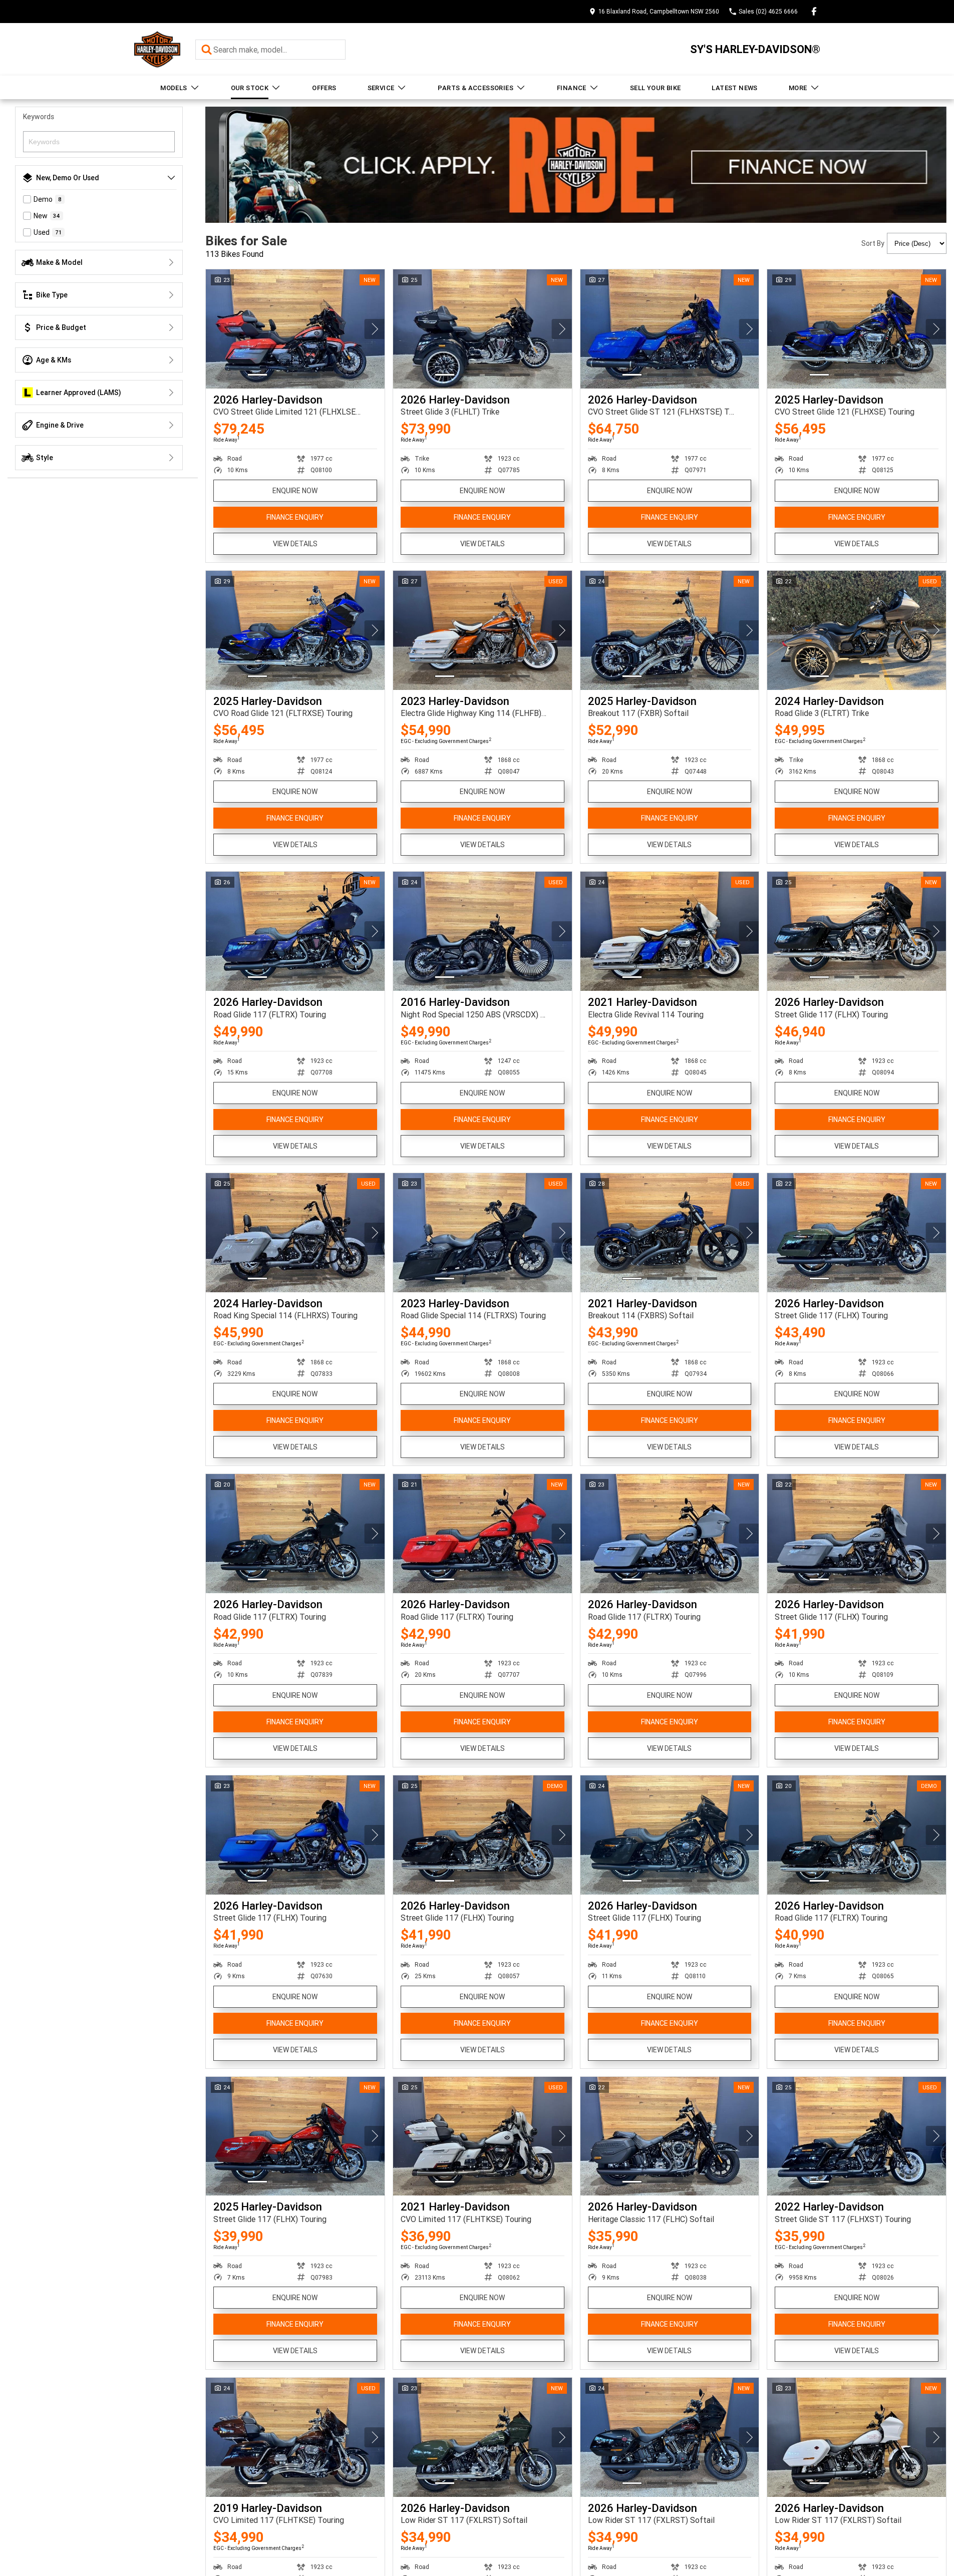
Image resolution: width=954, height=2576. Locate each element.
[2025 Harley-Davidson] (857, 329)
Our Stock (250, 88)
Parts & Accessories (475, 88)
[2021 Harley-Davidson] (670, 931)
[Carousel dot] (257, 375)
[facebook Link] (814, 11)
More (798, 88)
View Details (295, 544)
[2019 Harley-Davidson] (295, 2437)
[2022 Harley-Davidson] (857, 2136)
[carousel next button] (375, 329)
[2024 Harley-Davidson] (857, 630)
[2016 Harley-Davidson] (483, 931)
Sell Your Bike (656, 88)
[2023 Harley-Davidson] (483, 630)
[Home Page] (157, 49)
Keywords (39, 117)
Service (381, 88)
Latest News (734, 88)
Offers (324, 88)
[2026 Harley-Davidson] (295, 329)
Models (174, 88)
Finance (572, 88)
